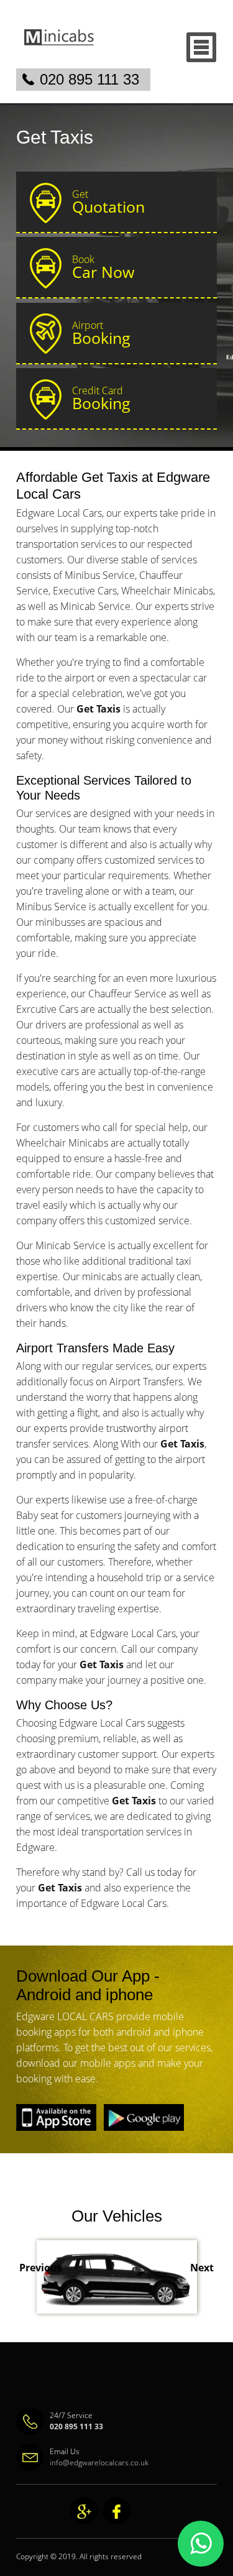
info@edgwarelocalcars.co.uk (99, 2463)
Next (202, 2268)
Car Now (103, 267)
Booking (101, 333)
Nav (202, 47)
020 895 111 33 (89, 79)
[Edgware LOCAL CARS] (98, 60)
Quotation (108, 202)
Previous (41, 2268)
